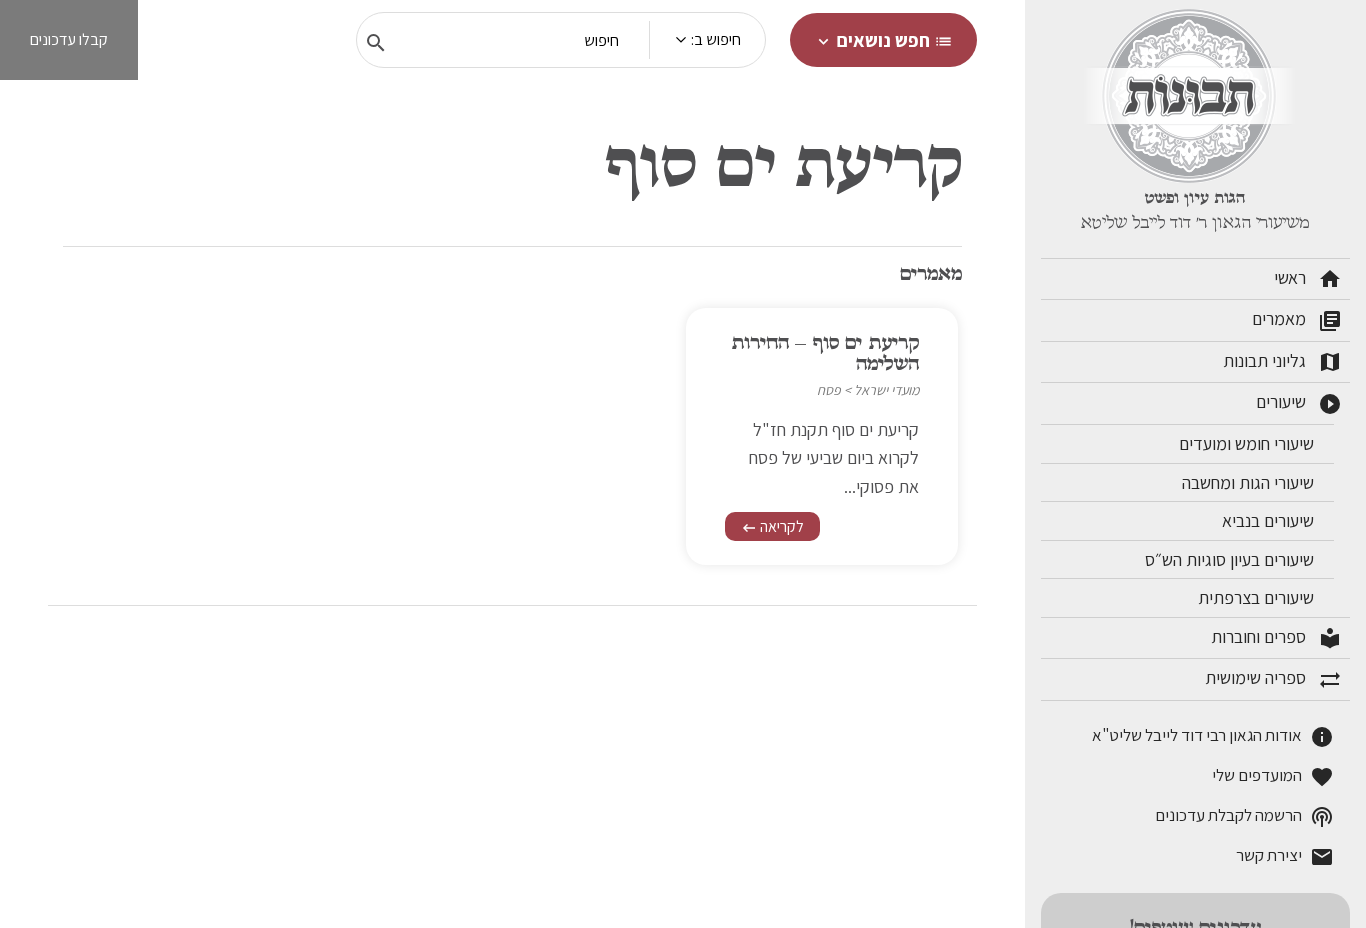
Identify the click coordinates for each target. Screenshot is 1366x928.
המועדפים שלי (1273, 776)
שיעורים (1299, 403)
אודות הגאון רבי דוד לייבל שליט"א (1213, 736)
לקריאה (772, 526)
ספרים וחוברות (1276, 638)
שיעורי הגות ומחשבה (1250, 482)
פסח (829, 390)
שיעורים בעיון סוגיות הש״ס (1231, 559)
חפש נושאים (883, 40)
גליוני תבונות (1282, 362)
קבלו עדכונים (69, 39)
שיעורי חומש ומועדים (1248, 443)
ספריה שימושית (1273, 679)
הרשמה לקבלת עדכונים (1244, 816)
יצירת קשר (1285, 856)
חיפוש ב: (716, 39)
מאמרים (1297, 320)
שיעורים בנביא (1270, 520)
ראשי (1308, 279)
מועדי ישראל (886, 390)
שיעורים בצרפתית (1258, 597)
